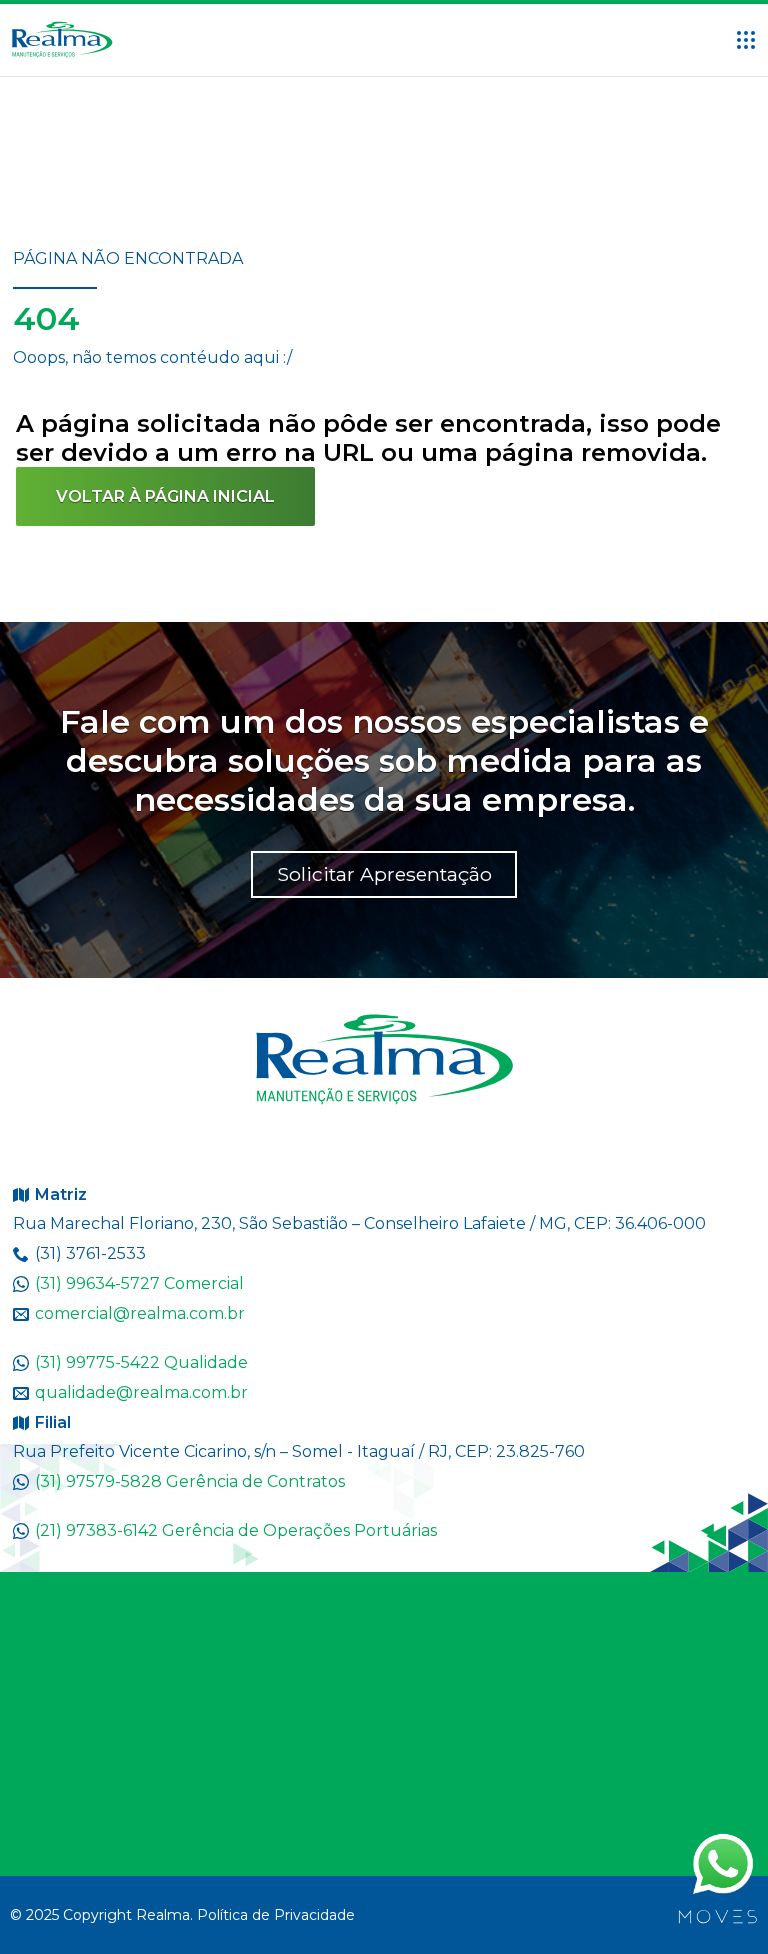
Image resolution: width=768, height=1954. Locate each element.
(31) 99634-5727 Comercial (139, 1283)
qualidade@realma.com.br (141, 1392)
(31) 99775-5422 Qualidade (141, 1362)
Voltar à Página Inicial (165, 496)
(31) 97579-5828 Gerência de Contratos (190, 1481)
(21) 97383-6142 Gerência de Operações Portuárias (236, 1530)
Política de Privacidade (276, 1915)
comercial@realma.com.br (140, 1313)
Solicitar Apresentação (384, 874)
